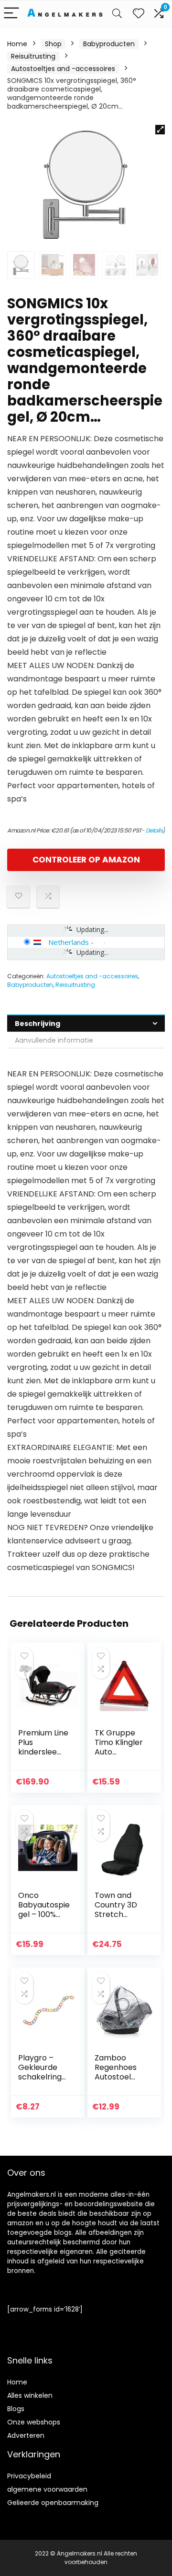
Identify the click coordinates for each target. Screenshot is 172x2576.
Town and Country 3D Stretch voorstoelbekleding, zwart (120, 1914)
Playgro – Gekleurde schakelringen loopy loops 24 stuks (43, 2077)
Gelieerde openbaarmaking (53, 2503)
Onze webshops (34, 2422)
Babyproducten (109, 44)
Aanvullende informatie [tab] (54, 1040)
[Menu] (11, 14)
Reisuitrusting (33, 56)
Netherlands (69, 942)
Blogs (16, 2409)
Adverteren (26, 2435)
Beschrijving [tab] (38, 1024)
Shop (53, 44)
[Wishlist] (139, 14)
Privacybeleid (29, 2476)
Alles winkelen (30, 2395)
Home (17, 44)
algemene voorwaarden (47, 2489)
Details (154, 830)
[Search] (117, 14)
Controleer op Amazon (86, 860)
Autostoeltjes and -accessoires (63, 69)
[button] (160, 130)
